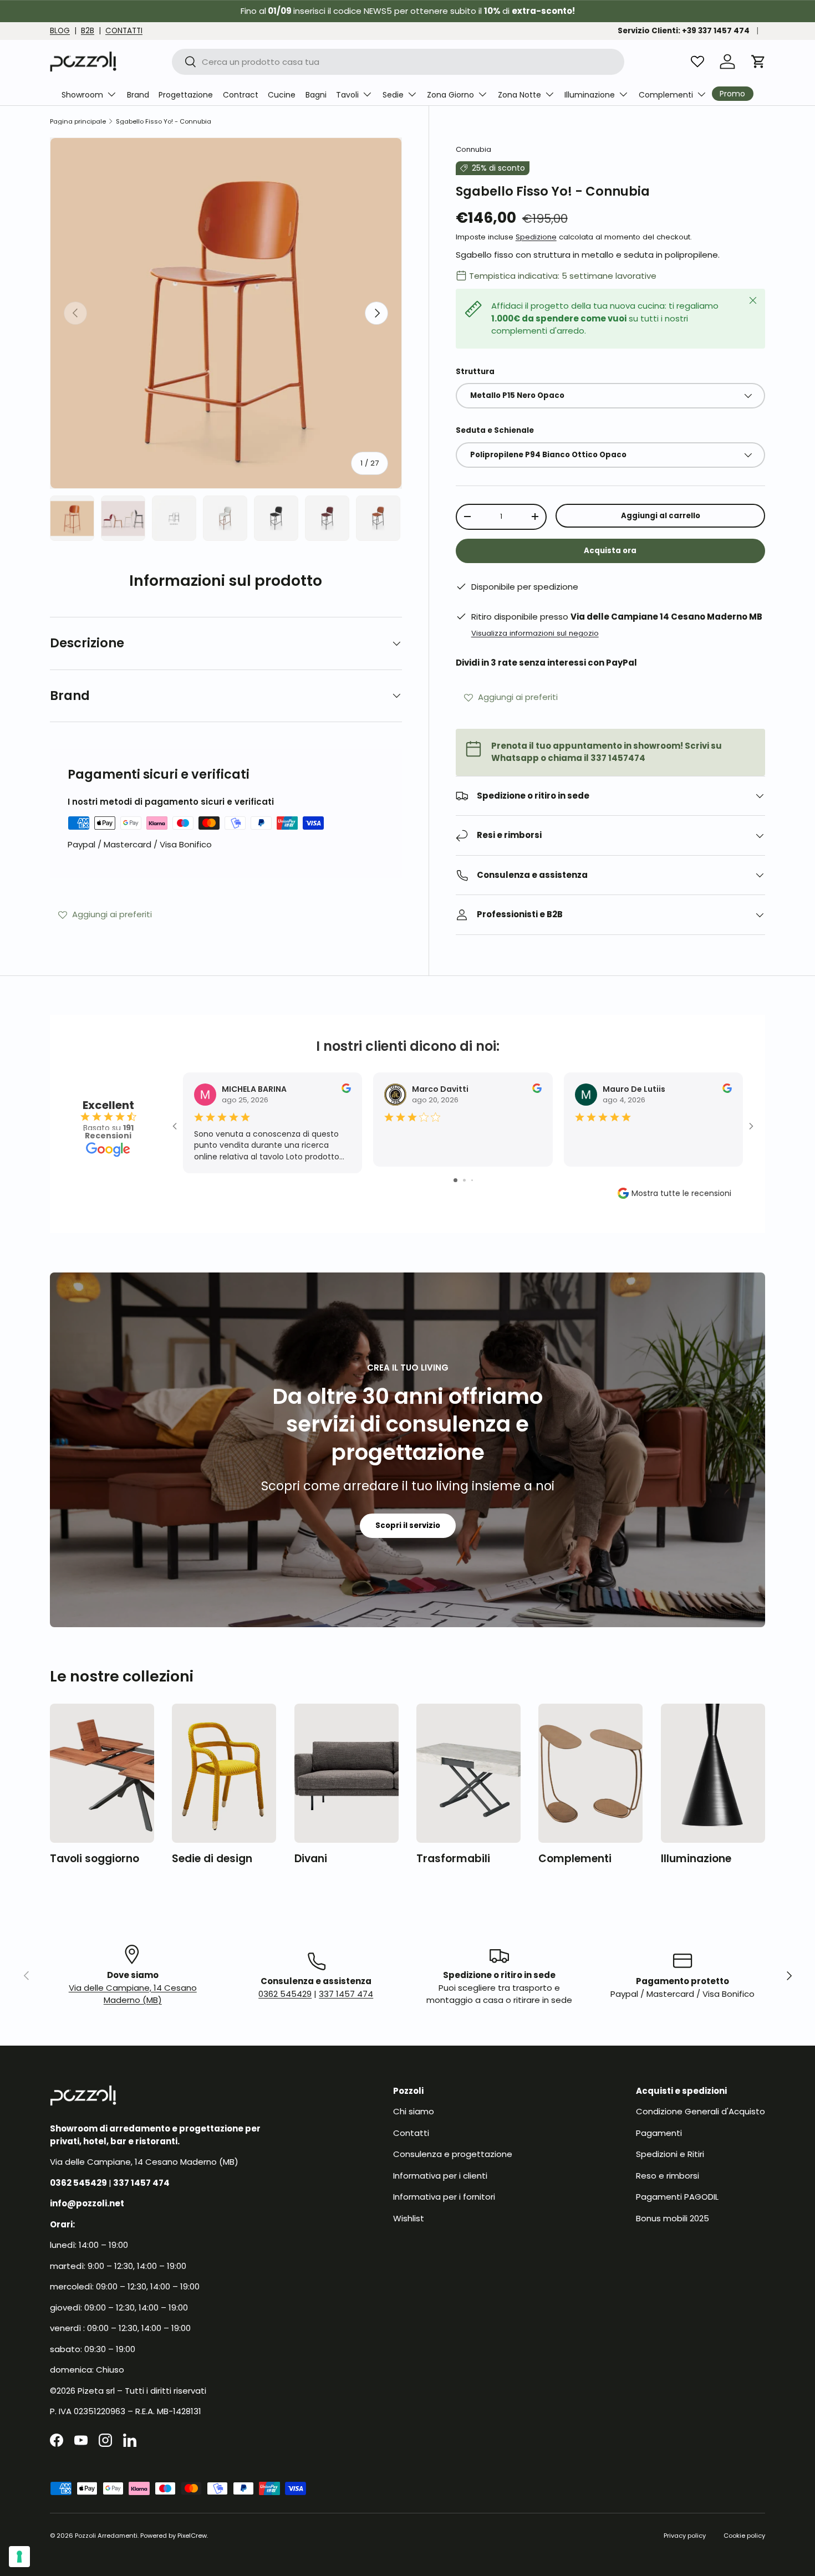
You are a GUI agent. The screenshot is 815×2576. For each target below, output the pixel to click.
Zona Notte (519, 95)
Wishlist (409, 2218)
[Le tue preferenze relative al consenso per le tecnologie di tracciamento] (19, 2557)
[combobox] (398, 62)
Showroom (82, 95)
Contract (241, 95)
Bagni (316, 95)
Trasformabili (453, 1859)
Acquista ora (610, 551)
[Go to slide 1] (455, 1180)
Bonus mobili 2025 (673, 2218)
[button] (758, 62)
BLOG (60, 31)
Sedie (393, 95)
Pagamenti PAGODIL (677, 2197)
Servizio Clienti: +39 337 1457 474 (684, 31)
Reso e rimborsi (668, 2176)
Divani (311, 1859)
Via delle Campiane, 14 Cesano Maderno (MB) (133, 1994)
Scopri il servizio (408, 1525)
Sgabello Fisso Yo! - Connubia (164, 122)
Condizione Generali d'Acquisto (701, 2111)
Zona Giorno (450, 95)
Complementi (666, 95)
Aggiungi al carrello (661, 516)
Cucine (282, 95)
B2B (88, 31)
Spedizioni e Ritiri (670, 2154)
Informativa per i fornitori (444, 2197)
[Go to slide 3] (472, 1180)
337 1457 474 (346, 1994)
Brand (138, 95)
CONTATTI (124, 31)
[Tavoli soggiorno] (102, 1773)
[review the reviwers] (346, 1090)
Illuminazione (590, 95)
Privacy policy (685, 2536)
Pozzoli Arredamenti (106, 2536)
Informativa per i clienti (440, 2176)
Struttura (475, 372)
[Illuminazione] (713, 1773)
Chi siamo (414, 2111)
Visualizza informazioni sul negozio (535, 633)
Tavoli (347, 95)
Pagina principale (78, 122)
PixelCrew (192, 2536)
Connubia (473, 149)
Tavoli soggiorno (95, 1859)
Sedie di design (212, 1859)
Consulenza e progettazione (453, 2154)
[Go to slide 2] (464, 1180)
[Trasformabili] (468, 1773)
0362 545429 (285, 1994)
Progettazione (186, 95)
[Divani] (347, 1773)
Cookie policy (744, 2536)
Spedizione (536, 237)
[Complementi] (590, 1773)
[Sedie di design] (224, 1773)
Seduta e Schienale (495, 430)
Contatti (411, 2133)
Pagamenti (659, 2133)
